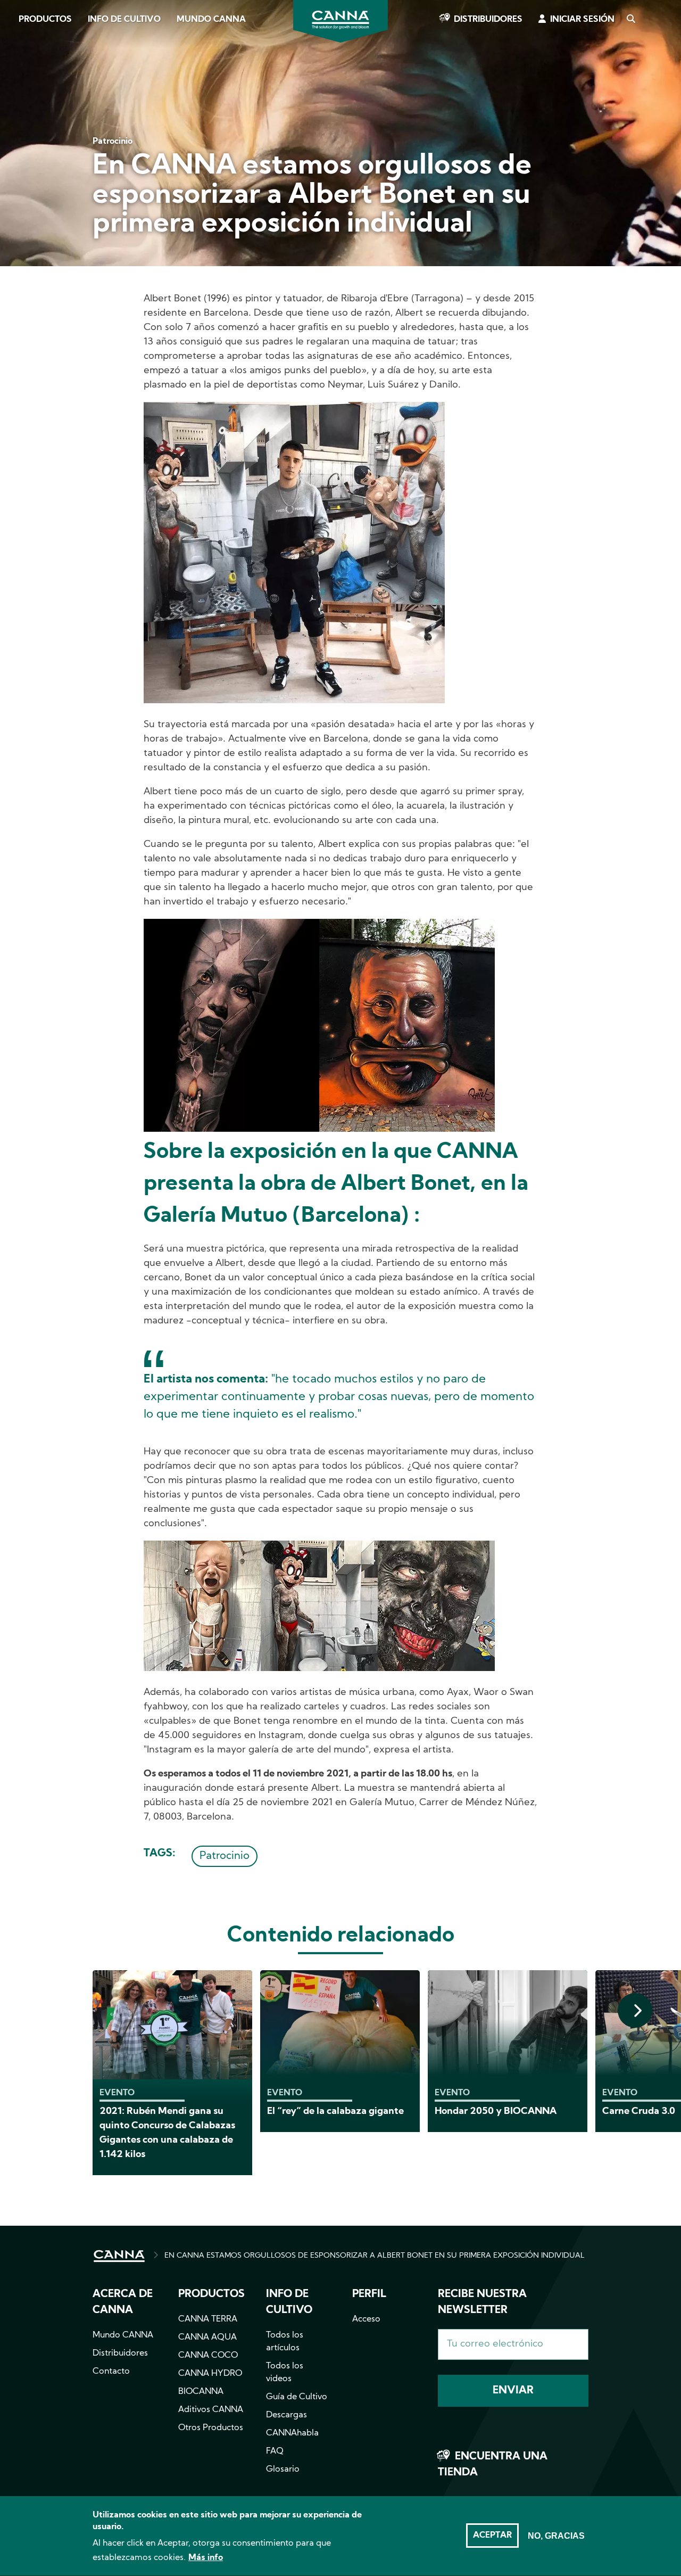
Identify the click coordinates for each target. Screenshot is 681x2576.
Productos (45, 20)
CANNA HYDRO (210, 2374)
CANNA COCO (208, 2356)
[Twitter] (21, 124)
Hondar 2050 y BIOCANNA (496, 2112)
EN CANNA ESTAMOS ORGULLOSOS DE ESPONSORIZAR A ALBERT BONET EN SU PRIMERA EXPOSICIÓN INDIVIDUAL (375, 2256)
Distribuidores (488, 20)
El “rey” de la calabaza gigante (335, 2112)
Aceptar (492, 2536)
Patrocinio (225, 1856)
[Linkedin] (22, 154)
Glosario (283, 2470)
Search (630, 20)
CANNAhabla (292, 2433)
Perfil (369, 2294)
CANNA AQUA (207, 2338)
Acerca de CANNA (123, 2302)
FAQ (275, 2451)
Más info (206, 2558)
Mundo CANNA (211, 20)
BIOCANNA (201, 2392)
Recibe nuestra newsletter (482, 2302)
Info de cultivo (124, 20)
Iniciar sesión (582, 20)
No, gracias (556, 2536)
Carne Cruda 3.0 (639, 2112)
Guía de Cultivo (297, 2397)
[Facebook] (22, 94)
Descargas (286, 2415)
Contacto (111, 2372)
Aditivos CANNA (211, 2410)
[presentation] (635, 2010)
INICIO (119, 2256)
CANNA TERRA (208, 2319)
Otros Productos (211, 2428)
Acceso (366, 2319)
